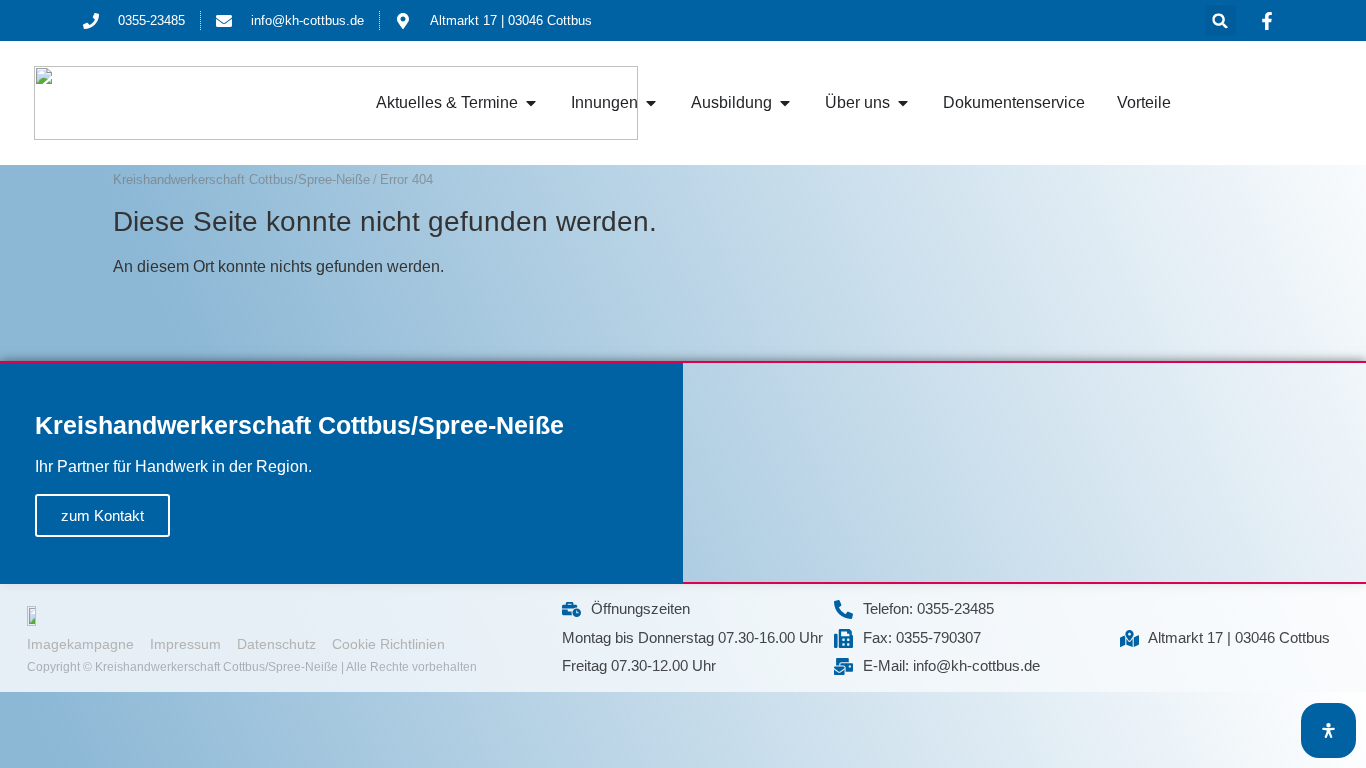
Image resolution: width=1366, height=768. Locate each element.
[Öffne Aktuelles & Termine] (531, 103)
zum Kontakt (102, 515)
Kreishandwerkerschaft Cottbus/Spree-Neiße (241, 179)
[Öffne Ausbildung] (785, 103)
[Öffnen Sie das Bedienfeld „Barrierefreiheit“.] (1328, 730)
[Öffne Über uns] (903, 103)
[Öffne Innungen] (651, 103)
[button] (1220, 20)
